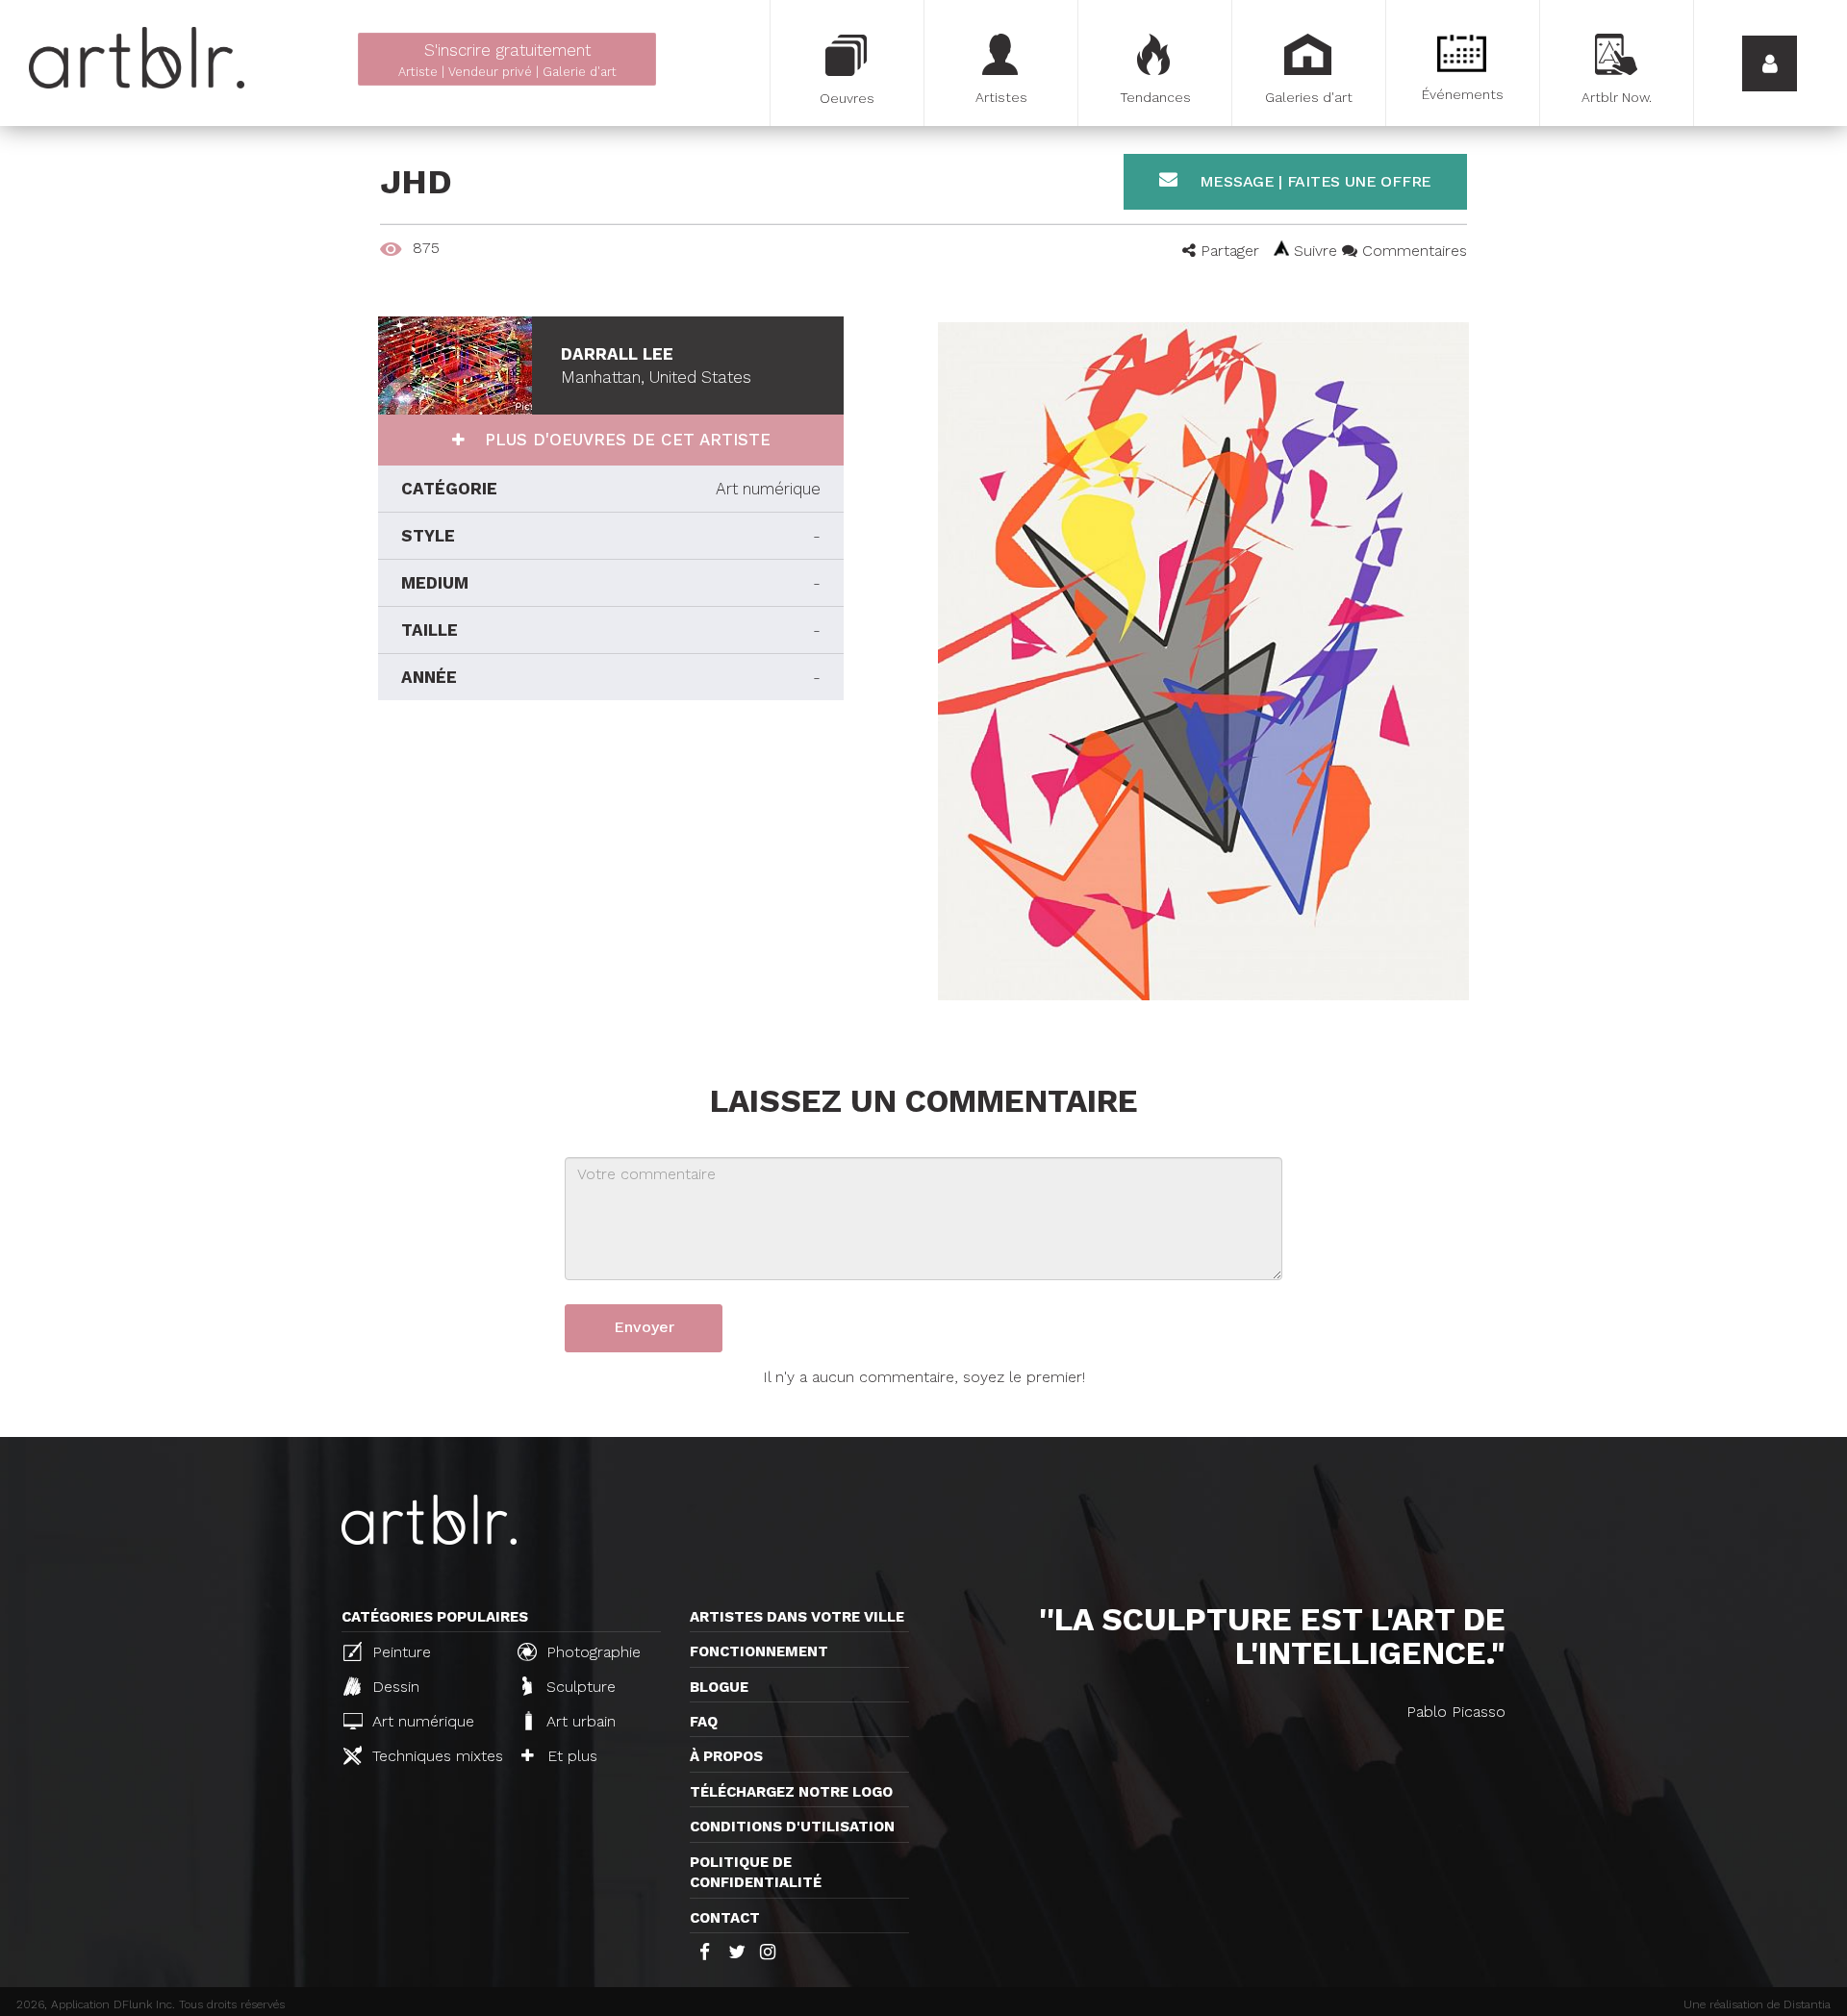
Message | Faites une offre (1313, 181)
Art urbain (579, 1721)
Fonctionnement (759, 1651)
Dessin (393, 1687)
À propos (726, 1756)
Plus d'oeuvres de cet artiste (625, 440)
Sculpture (579, 1687)
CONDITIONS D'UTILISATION (792, 1827)
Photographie (591, 1652)
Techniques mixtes (434, 1756)
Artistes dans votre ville (797, 1617)
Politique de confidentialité (756, 1872)
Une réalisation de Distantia (1757, 2004)
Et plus (570, 1756)
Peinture (399, 1652)
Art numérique (421, 1721)
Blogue (719, 1687)
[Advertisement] (611, 873)
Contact (725, 1918)
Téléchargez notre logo (791, 1792)
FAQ (704, 1722)
